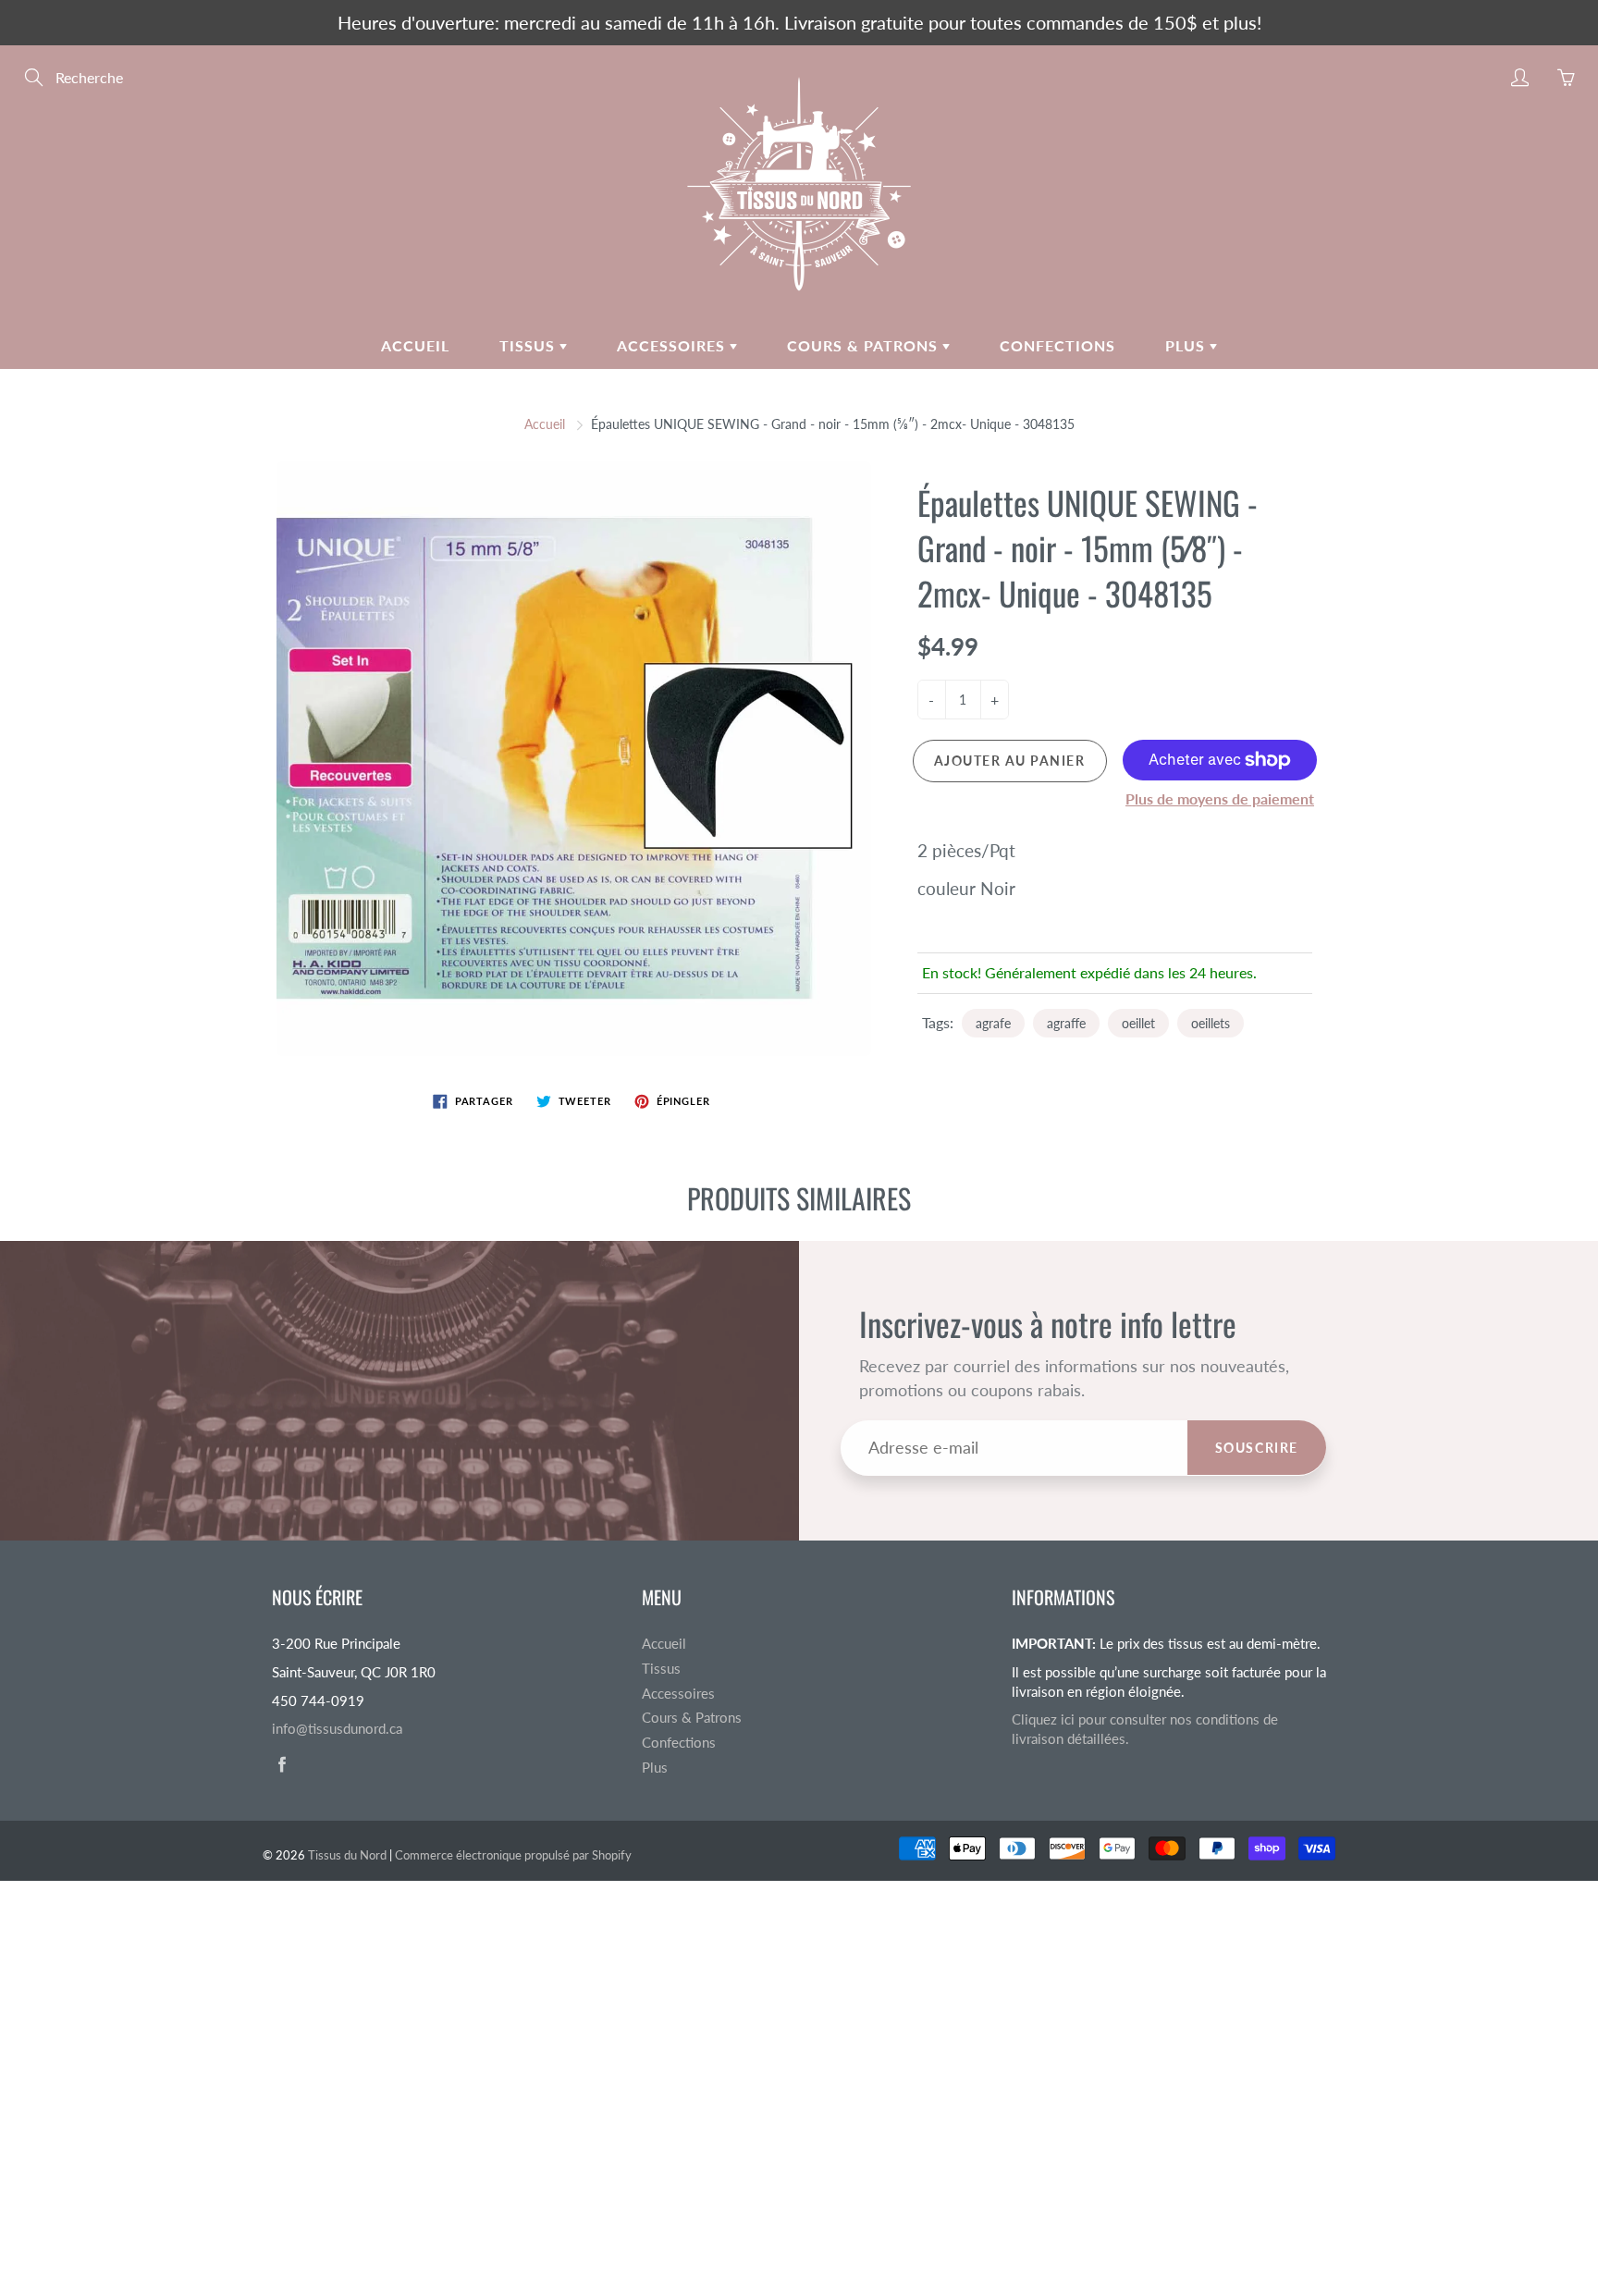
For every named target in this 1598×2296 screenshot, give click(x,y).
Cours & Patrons (865, 345)
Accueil (415, 345)
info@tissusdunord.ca (337, 1729)
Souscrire (1257, 1448)
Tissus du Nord (347, 1855)
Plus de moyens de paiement (1220, 798)
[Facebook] (282, 1765)
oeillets (1211, 1023)
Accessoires (673, 345)
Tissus (529, 345)
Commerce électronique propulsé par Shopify (513, 1855)
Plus (1187, 345)
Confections (1057, 345)
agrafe (993, 1023)
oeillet (1138, 1023)
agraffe (1066, 1023)
